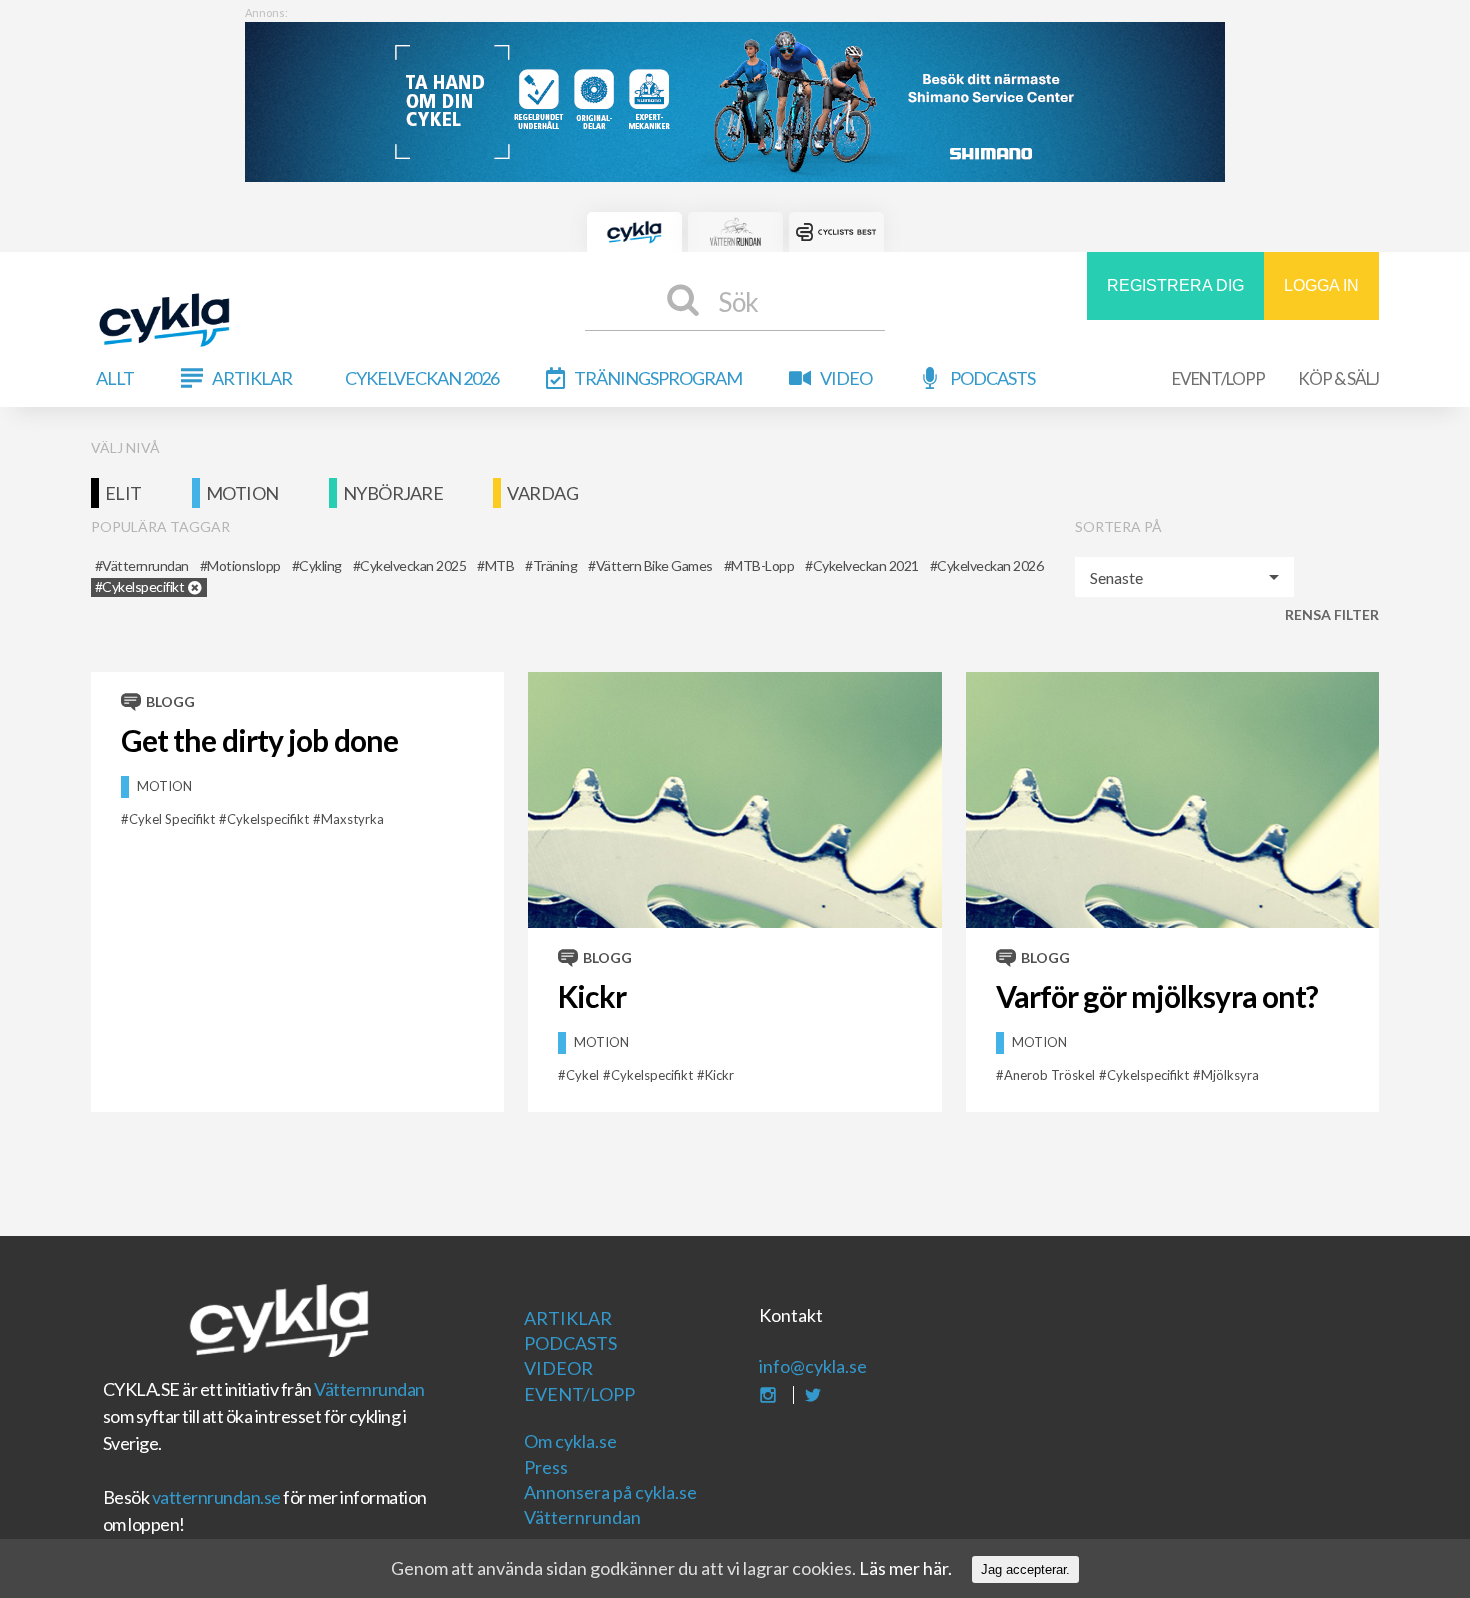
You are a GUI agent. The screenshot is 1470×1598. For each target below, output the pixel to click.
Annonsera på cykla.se (610, 1492)
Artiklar (252, 378)
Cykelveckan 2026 (422, 378)
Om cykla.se (570, 1441)
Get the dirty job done (259, 740)
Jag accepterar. (1025, 1569)
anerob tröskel (1049, 1075)
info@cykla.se (813, 1366)
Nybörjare (393, 493)
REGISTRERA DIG (1175, 285)
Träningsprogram (658, 378)
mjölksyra (1230, 1075)
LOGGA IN (1321, 285)
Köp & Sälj (1338, 378)
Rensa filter (1332, 614)
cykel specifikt (172, 819)
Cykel (582, 1075)
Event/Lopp (1218, 378)
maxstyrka (352, 819)
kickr (719, 1075)
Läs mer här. (905, 1568)
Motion (242, 493)
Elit (123, 493)
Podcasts (992, 378)
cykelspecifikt (268, 819)
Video (846, 378)
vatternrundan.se (216, 1497)
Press (546, 1467)
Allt (115, 378)
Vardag (542, 493)
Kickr (592, 996)
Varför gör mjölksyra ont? (1157, 996)
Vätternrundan (369, 1389)
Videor (558, 1368)
